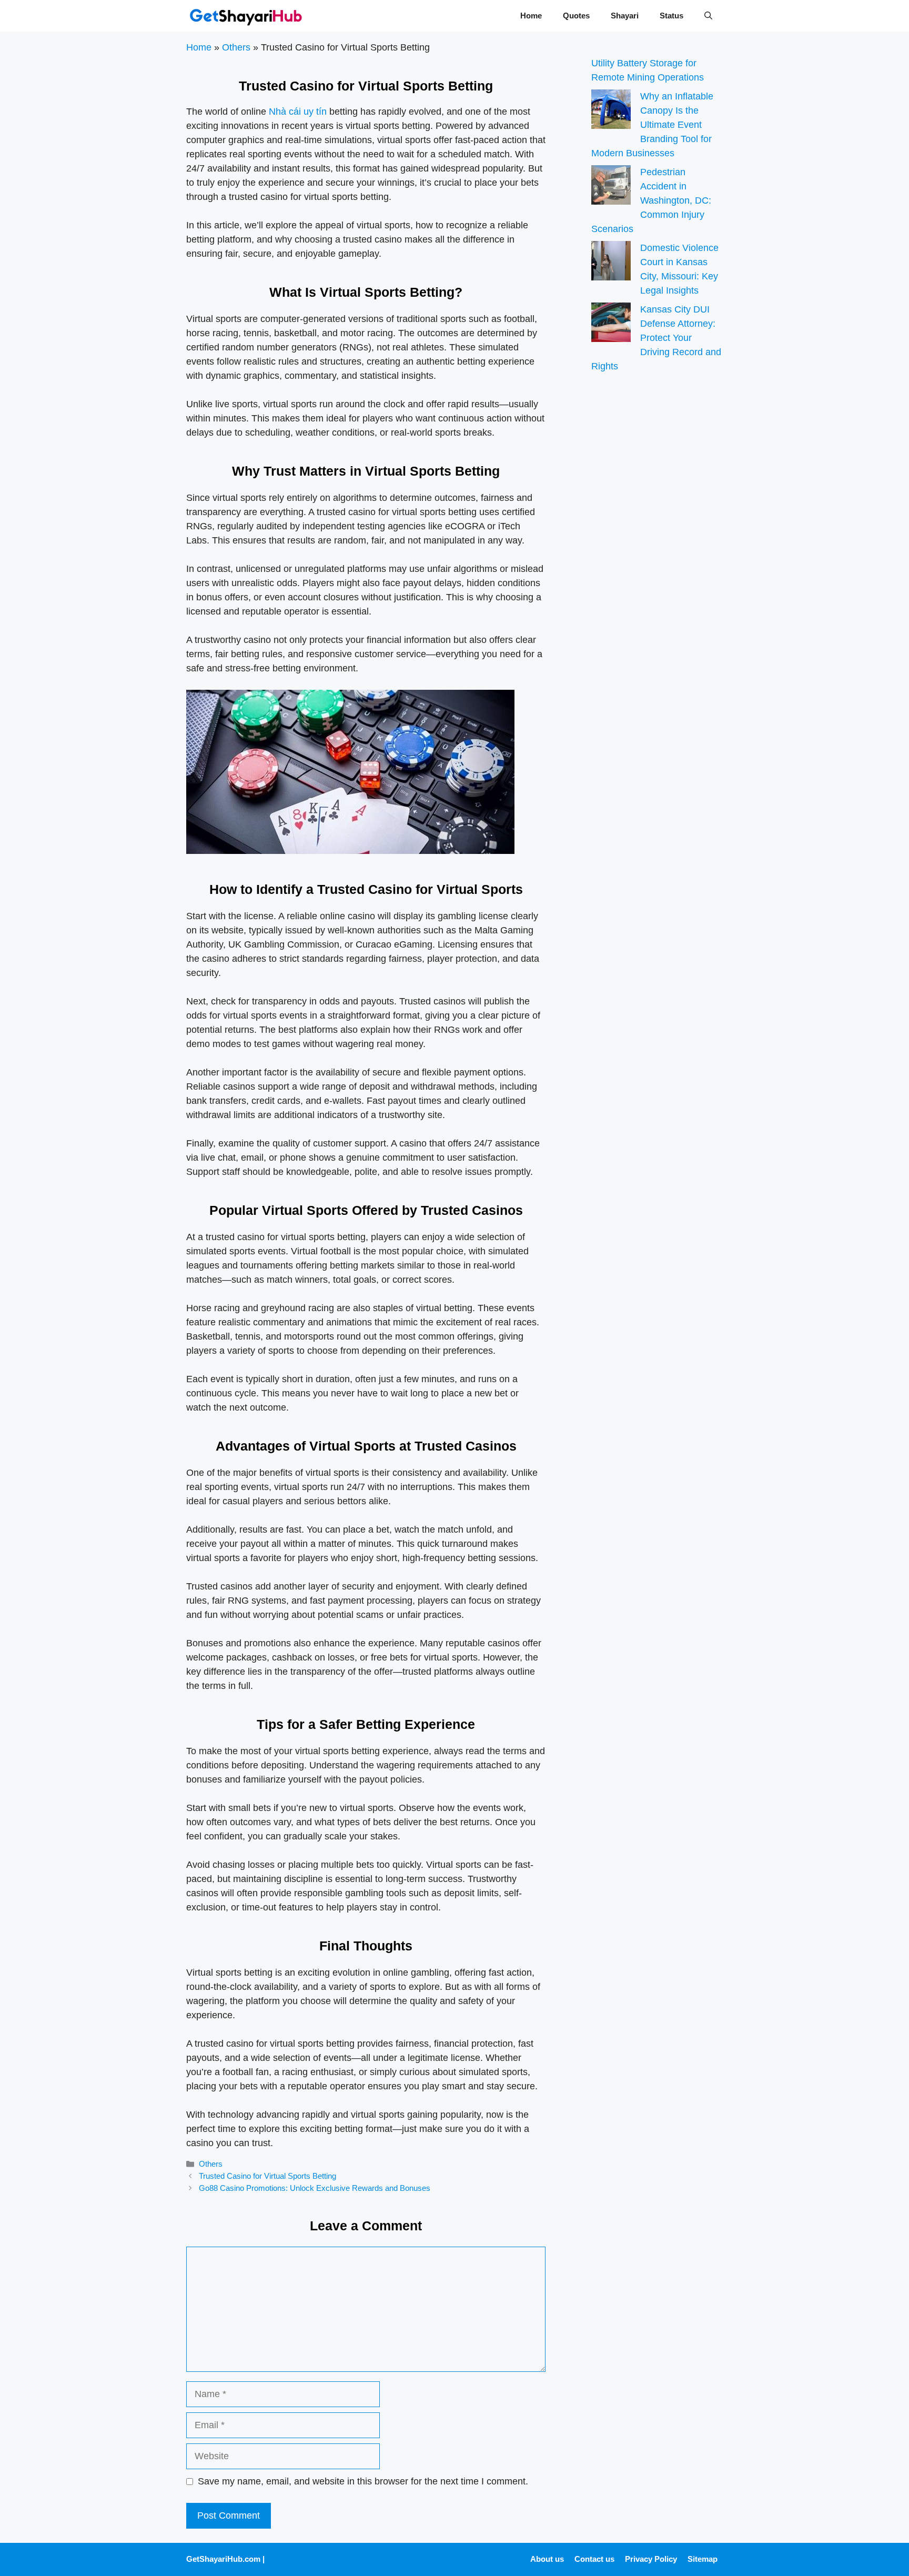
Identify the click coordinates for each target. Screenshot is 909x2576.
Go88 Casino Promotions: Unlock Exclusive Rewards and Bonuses (315, 2188)
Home (531, 16)
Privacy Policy (651, 2559)
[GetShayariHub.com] (246, 16)
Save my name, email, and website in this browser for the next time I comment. (363, 2481)
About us (547, 2559)
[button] (708, 16)
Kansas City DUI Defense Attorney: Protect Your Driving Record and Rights (656, 338)
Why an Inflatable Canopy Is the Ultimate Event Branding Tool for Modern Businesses (652, 125)
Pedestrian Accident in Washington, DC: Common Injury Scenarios (651, 200)
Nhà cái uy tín (298, 112)
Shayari (625, 16)
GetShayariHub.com (223, 2559)
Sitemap (703, 2559)
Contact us (594, 2559)
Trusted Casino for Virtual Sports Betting (267, 2176)
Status (671, 16)
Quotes (576, 16)
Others (236, 47)
